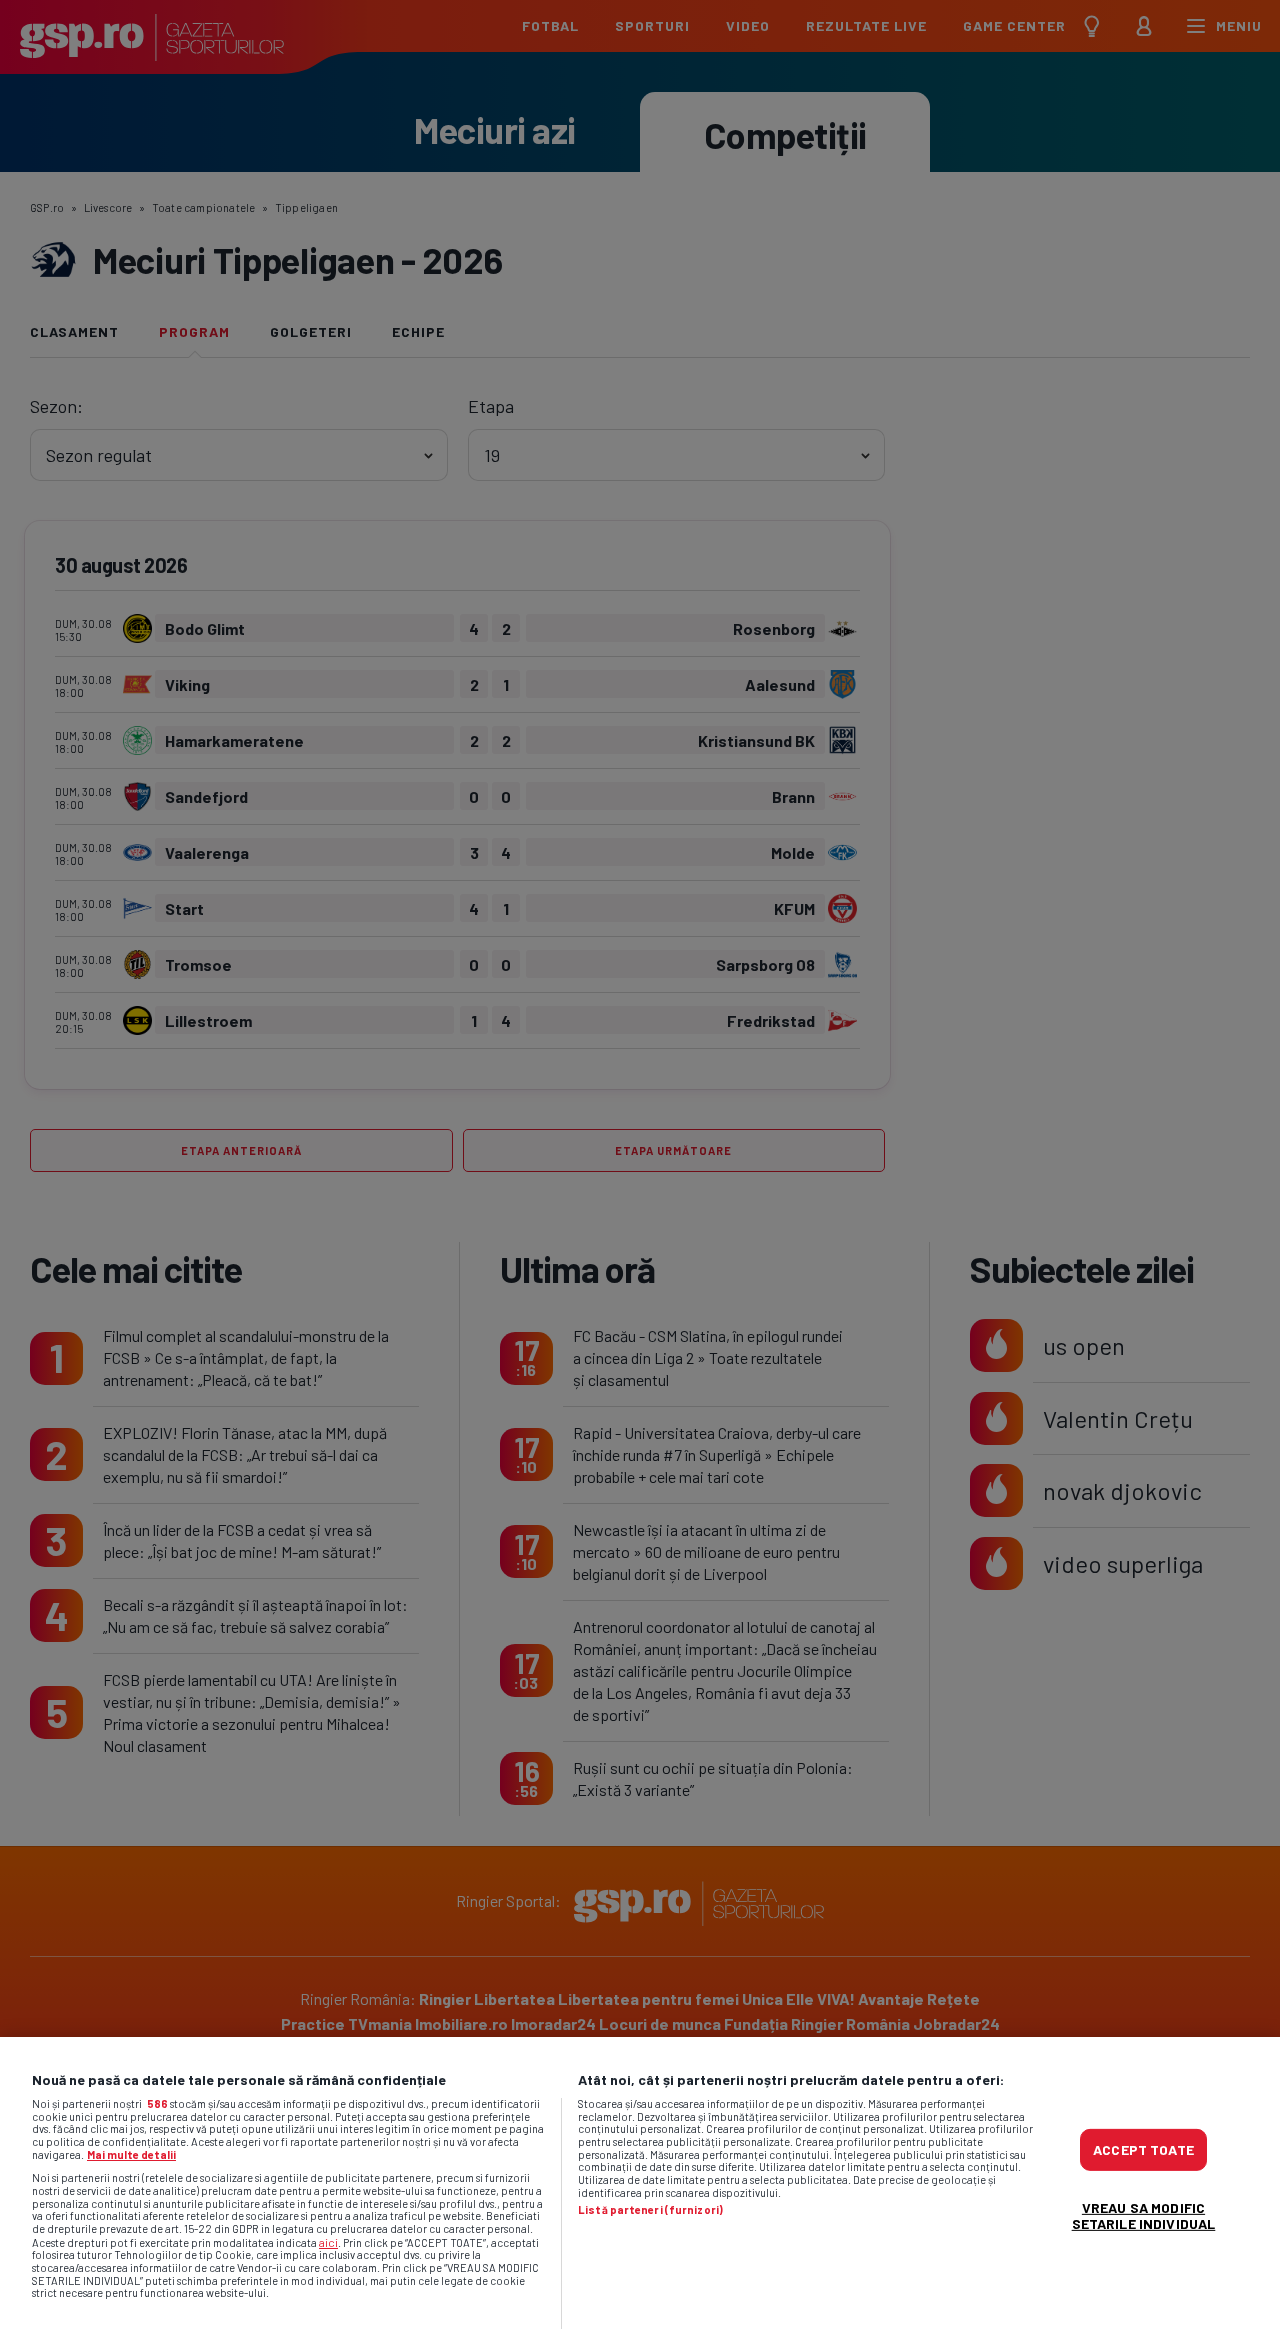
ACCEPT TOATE (1143, 2148)
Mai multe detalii (131, 2154)
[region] (640, 2190)
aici (328, 2242)
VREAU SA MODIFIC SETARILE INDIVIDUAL (1144, 2214)
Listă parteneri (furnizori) (650, 2210)
